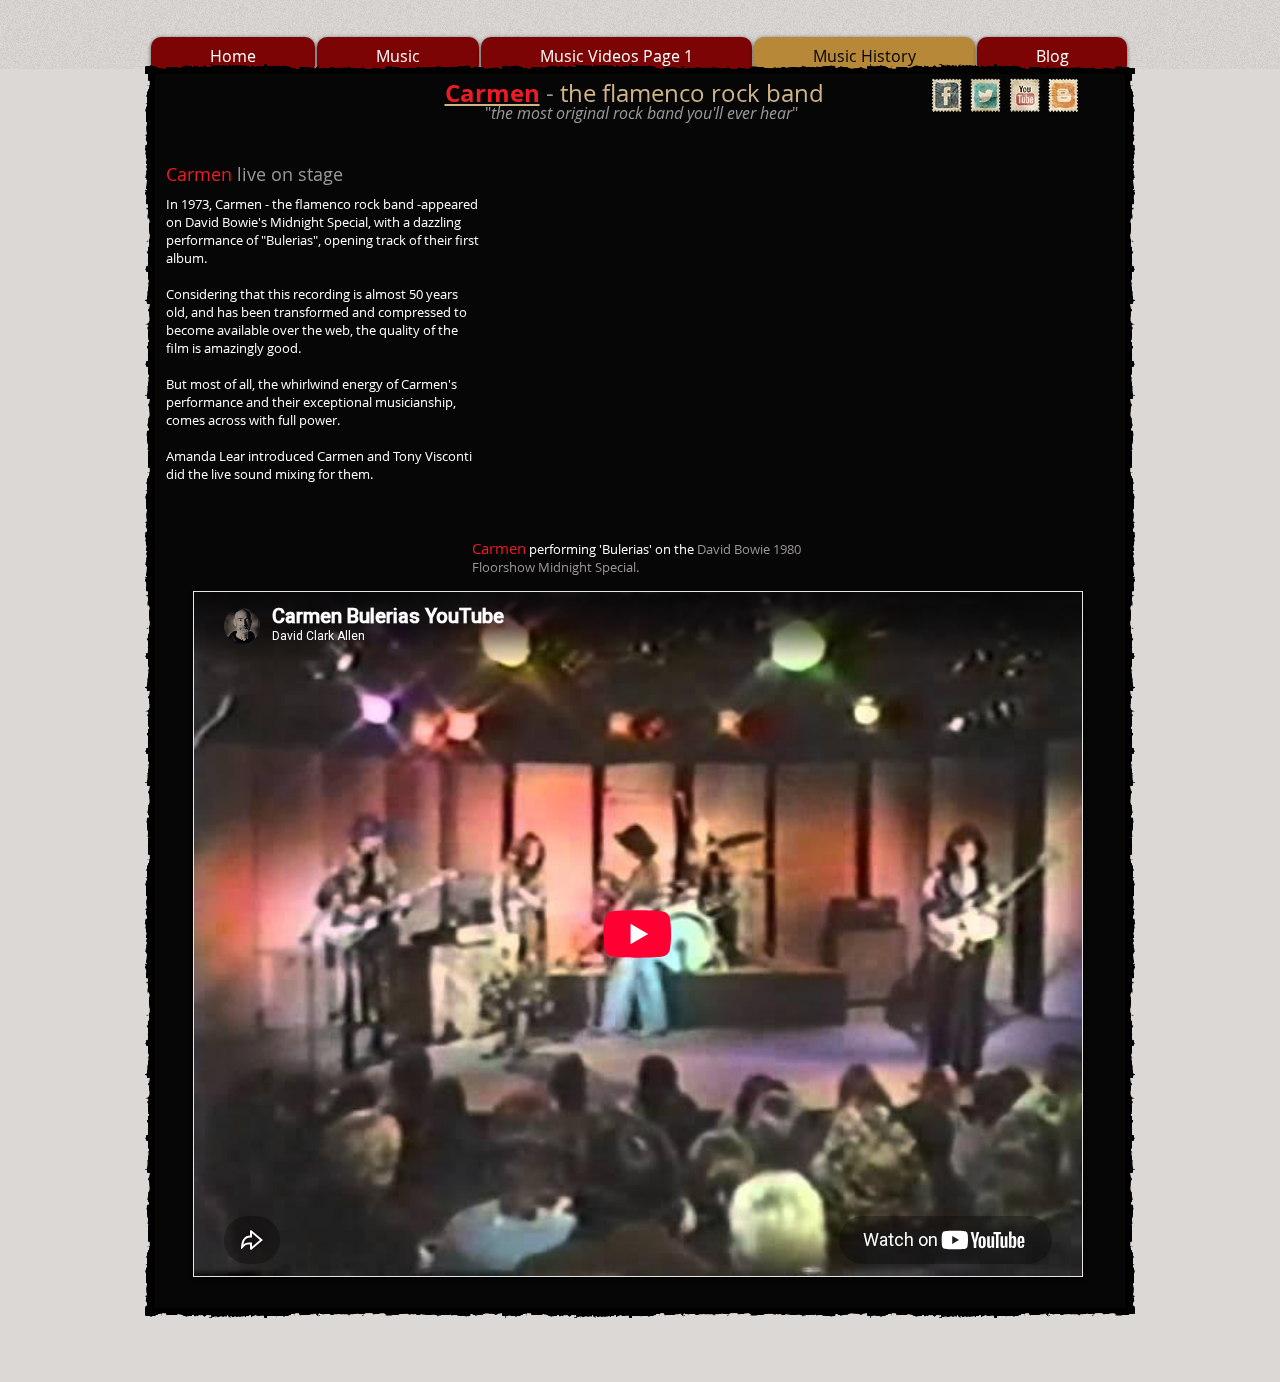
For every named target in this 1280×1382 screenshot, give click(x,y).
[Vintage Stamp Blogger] (1063, 95)
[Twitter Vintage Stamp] (985, 95)
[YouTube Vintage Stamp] (1024, 95)
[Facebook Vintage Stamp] (946, 95)
